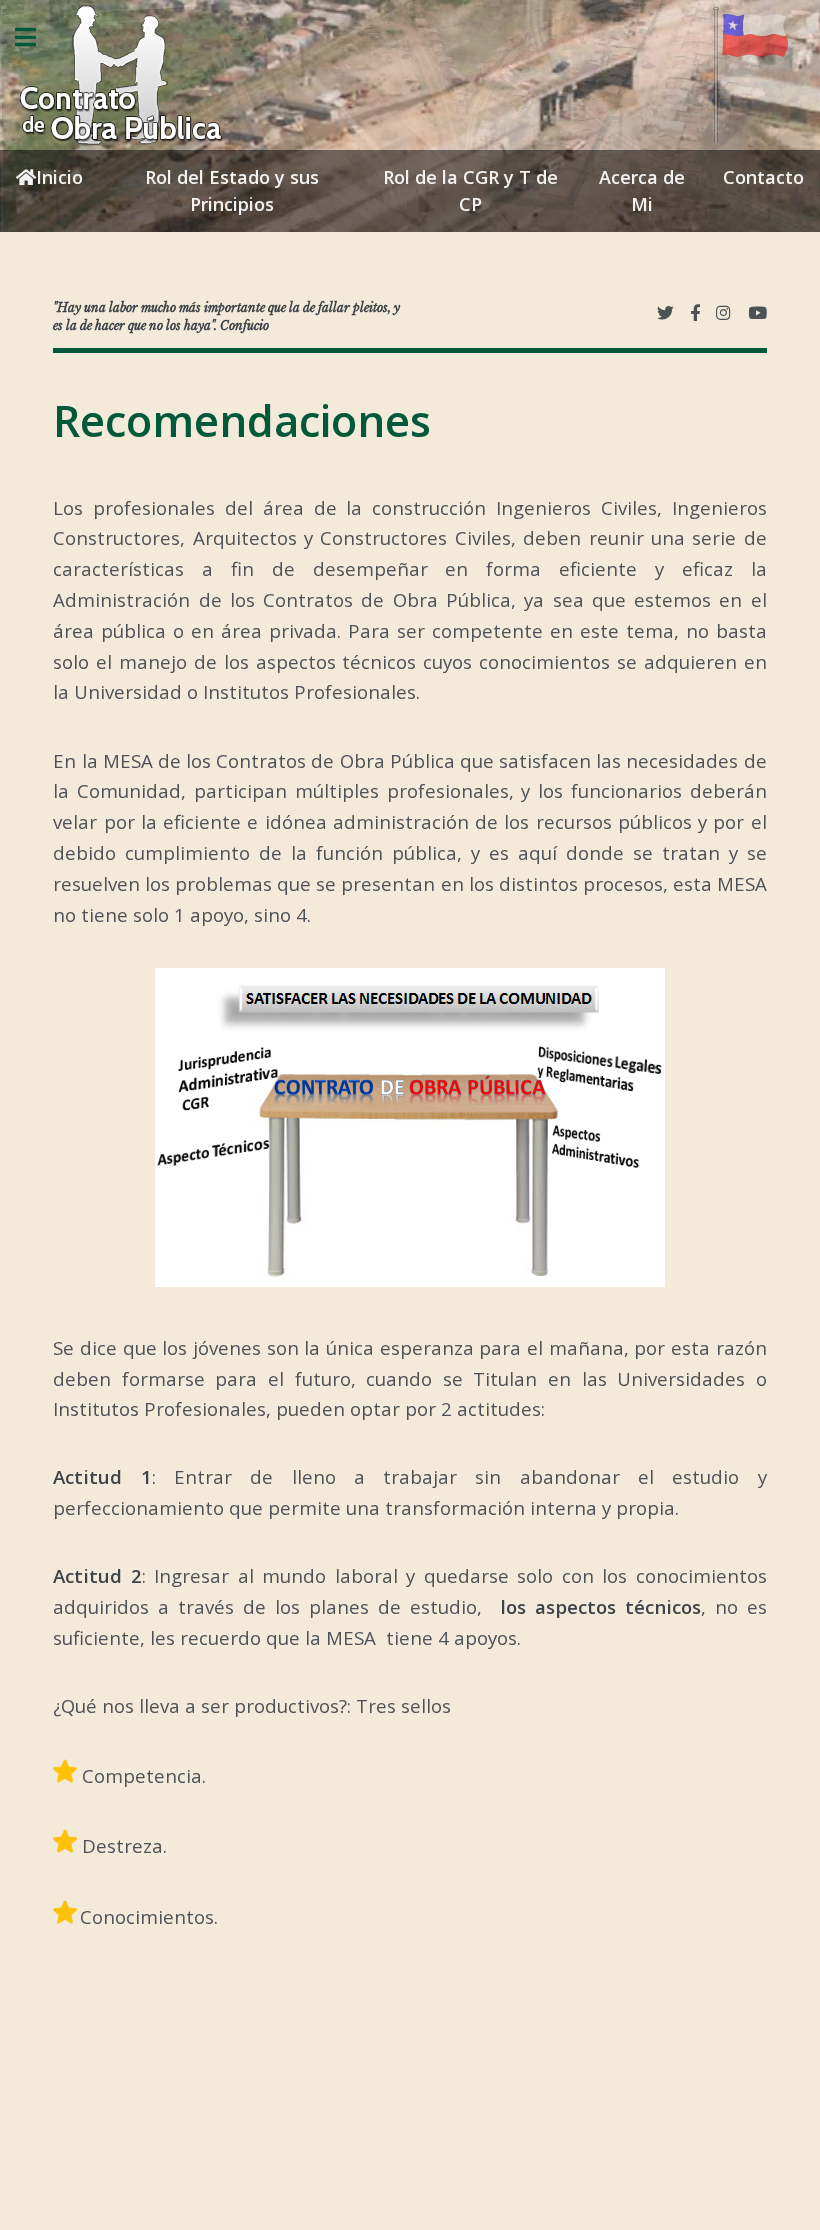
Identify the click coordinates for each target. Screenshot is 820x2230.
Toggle (36, 37)
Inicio (59, 177)
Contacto (763, 177)
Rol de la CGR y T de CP (470, 190)
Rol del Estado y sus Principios (232, 190)
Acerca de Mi (642, 190)
